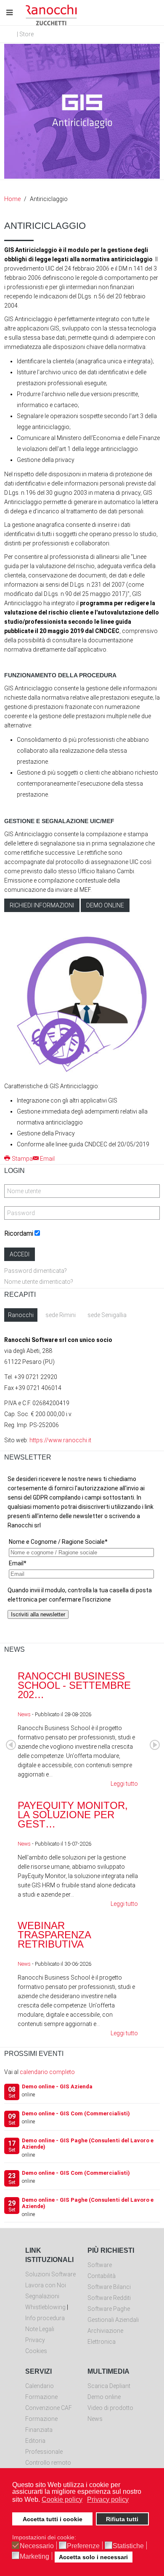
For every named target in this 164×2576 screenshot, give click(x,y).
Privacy (35, 2340)
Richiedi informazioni (42, 905)
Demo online (105, 905)
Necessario (37, 2546)
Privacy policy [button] (108, 2500)
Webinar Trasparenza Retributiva (54, 1935)
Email (47, 1159)
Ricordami (19, 1233)
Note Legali (40, 2329)
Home (12, 199)
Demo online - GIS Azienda (57, 2086)
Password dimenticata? (36, 1271)
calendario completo (47, 2072)
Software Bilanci (109, 2287)
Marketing (34, 2557)
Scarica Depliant (109, 2386)
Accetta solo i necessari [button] (93, 2557)
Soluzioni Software (50, 2274)
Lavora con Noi (46, 2285)
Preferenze (83, 2546)
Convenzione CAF (49, 2408)
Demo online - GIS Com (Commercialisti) (76, 2113)
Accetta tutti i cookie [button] (53, 2519)
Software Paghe (109, 2309)
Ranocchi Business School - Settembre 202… (74, 1685)
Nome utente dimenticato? (39, 1282)
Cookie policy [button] (62, 2500)
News (24, 1714)
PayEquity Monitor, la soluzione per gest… (73, 1815)
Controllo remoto (48, 2463)
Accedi (20, 1254)
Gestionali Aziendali (113, 2320)
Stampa (22, 1159)
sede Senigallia (107, 1315)
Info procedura (45, 2318)
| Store (25, 34)
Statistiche (128, 2546)
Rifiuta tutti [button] (122, 2519)
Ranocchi (21, 1315)
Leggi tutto (124, 1784)
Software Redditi (109, 2298)
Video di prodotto (110, 2408)
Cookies (36, 2351)
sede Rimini (61, 1315)
